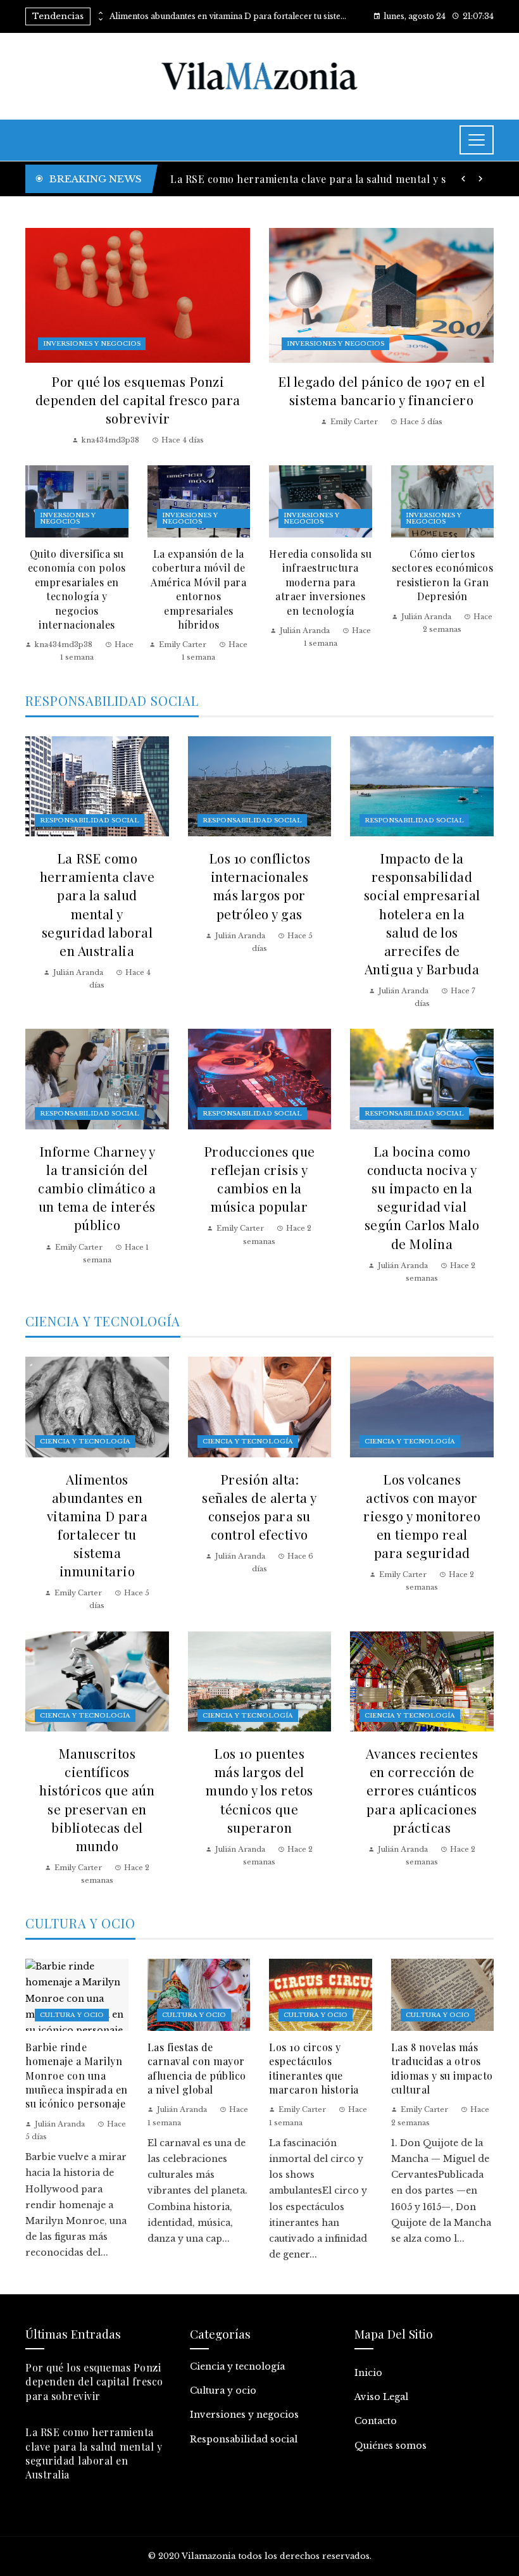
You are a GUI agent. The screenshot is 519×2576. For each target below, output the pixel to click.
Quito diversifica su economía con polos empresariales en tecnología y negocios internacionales (77, 589)
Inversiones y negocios (92, 343)
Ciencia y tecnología (85, 1441)
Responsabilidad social (90, 820)
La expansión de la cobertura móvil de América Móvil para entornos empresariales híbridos (198, 589)
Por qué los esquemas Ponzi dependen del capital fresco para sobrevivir (138, 399)
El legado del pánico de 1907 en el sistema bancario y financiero (381, 390)
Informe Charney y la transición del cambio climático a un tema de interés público (97, 1188)
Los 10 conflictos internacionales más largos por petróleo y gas (260, 885)
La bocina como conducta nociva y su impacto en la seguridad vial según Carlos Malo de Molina (422, 1197)
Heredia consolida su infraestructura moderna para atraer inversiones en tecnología (320, 582)
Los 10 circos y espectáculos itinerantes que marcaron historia (314, 2068)
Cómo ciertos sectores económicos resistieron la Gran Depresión (443, 575)
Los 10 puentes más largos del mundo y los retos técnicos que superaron (259, 1790)
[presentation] (100, 13)
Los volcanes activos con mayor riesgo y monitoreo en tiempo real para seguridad (422, 1516)
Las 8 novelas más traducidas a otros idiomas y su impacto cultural (442, 2068)
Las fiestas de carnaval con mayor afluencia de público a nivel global (197, 2068)
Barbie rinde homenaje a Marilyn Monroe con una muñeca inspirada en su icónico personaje (77, 2076)
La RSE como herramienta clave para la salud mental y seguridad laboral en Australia (97, 904)
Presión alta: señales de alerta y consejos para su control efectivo (259, 1506)
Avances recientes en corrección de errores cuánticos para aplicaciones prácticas (422, 1790)
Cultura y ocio (72, 2015)
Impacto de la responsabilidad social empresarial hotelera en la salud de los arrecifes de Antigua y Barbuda (422, 913)
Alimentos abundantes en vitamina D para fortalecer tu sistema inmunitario (230, 16)
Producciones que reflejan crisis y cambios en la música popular (259, 1178)
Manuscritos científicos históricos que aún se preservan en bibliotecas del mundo (97, 1799)
